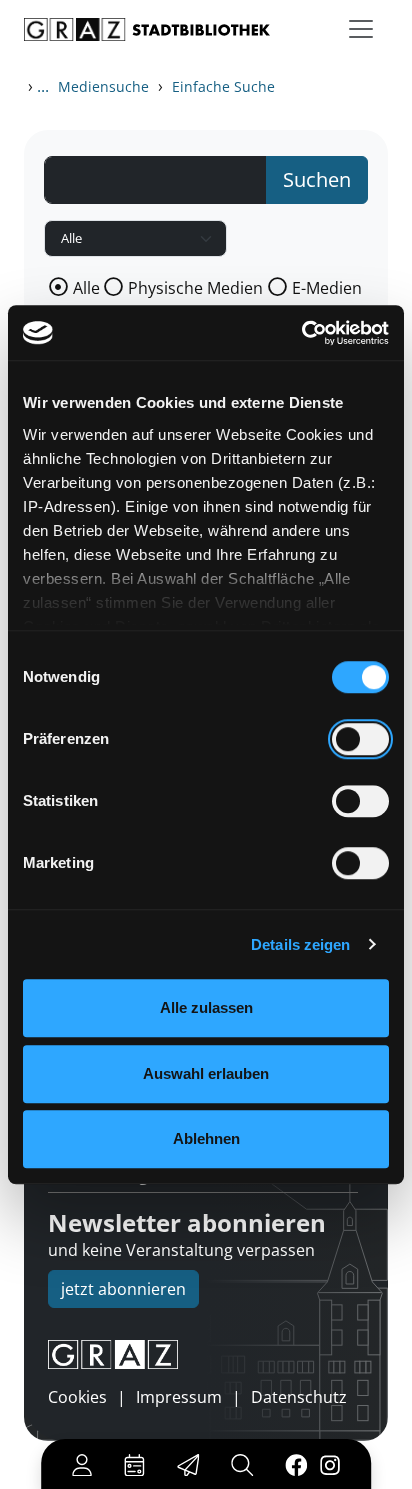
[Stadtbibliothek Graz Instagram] (330, 1464)
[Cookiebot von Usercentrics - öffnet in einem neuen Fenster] (301, 333)
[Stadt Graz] (206, 1355)
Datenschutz (299, 1397)
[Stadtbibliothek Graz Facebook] (296, 1464)
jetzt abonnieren (123, 1289)
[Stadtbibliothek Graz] (147, 29)
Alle (86, 288)
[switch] (360, 739)
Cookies (77, 1397)
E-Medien (327, 288)
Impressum (179, 1397)
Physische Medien (195, 288)
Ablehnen (206, 1138)
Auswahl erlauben (206, 1073)
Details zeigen (300, 944)
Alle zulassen (206, 1007)
